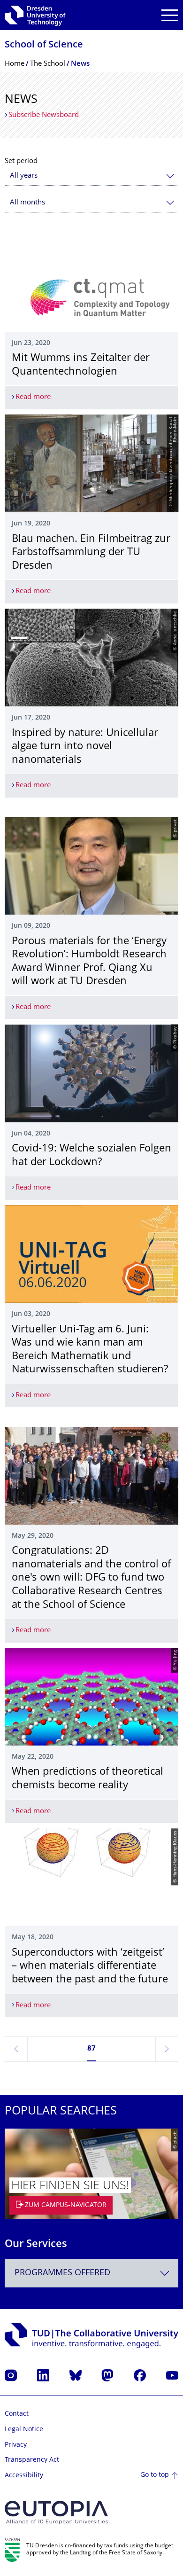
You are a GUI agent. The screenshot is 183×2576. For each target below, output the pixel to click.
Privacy (16, 2445)
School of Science (44, 45)
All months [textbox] (27, 203)
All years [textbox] (24, 176)
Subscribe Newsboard (44, 115)
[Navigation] (170, 15)
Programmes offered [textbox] (62, 2273)
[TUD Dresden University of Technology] (35, 15)
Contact (17, 2414)
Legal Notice (24, 2430)
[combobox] (91, 176)
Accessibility (24, 2476)
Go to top (155, 2475)
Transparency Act (32, 2460)
